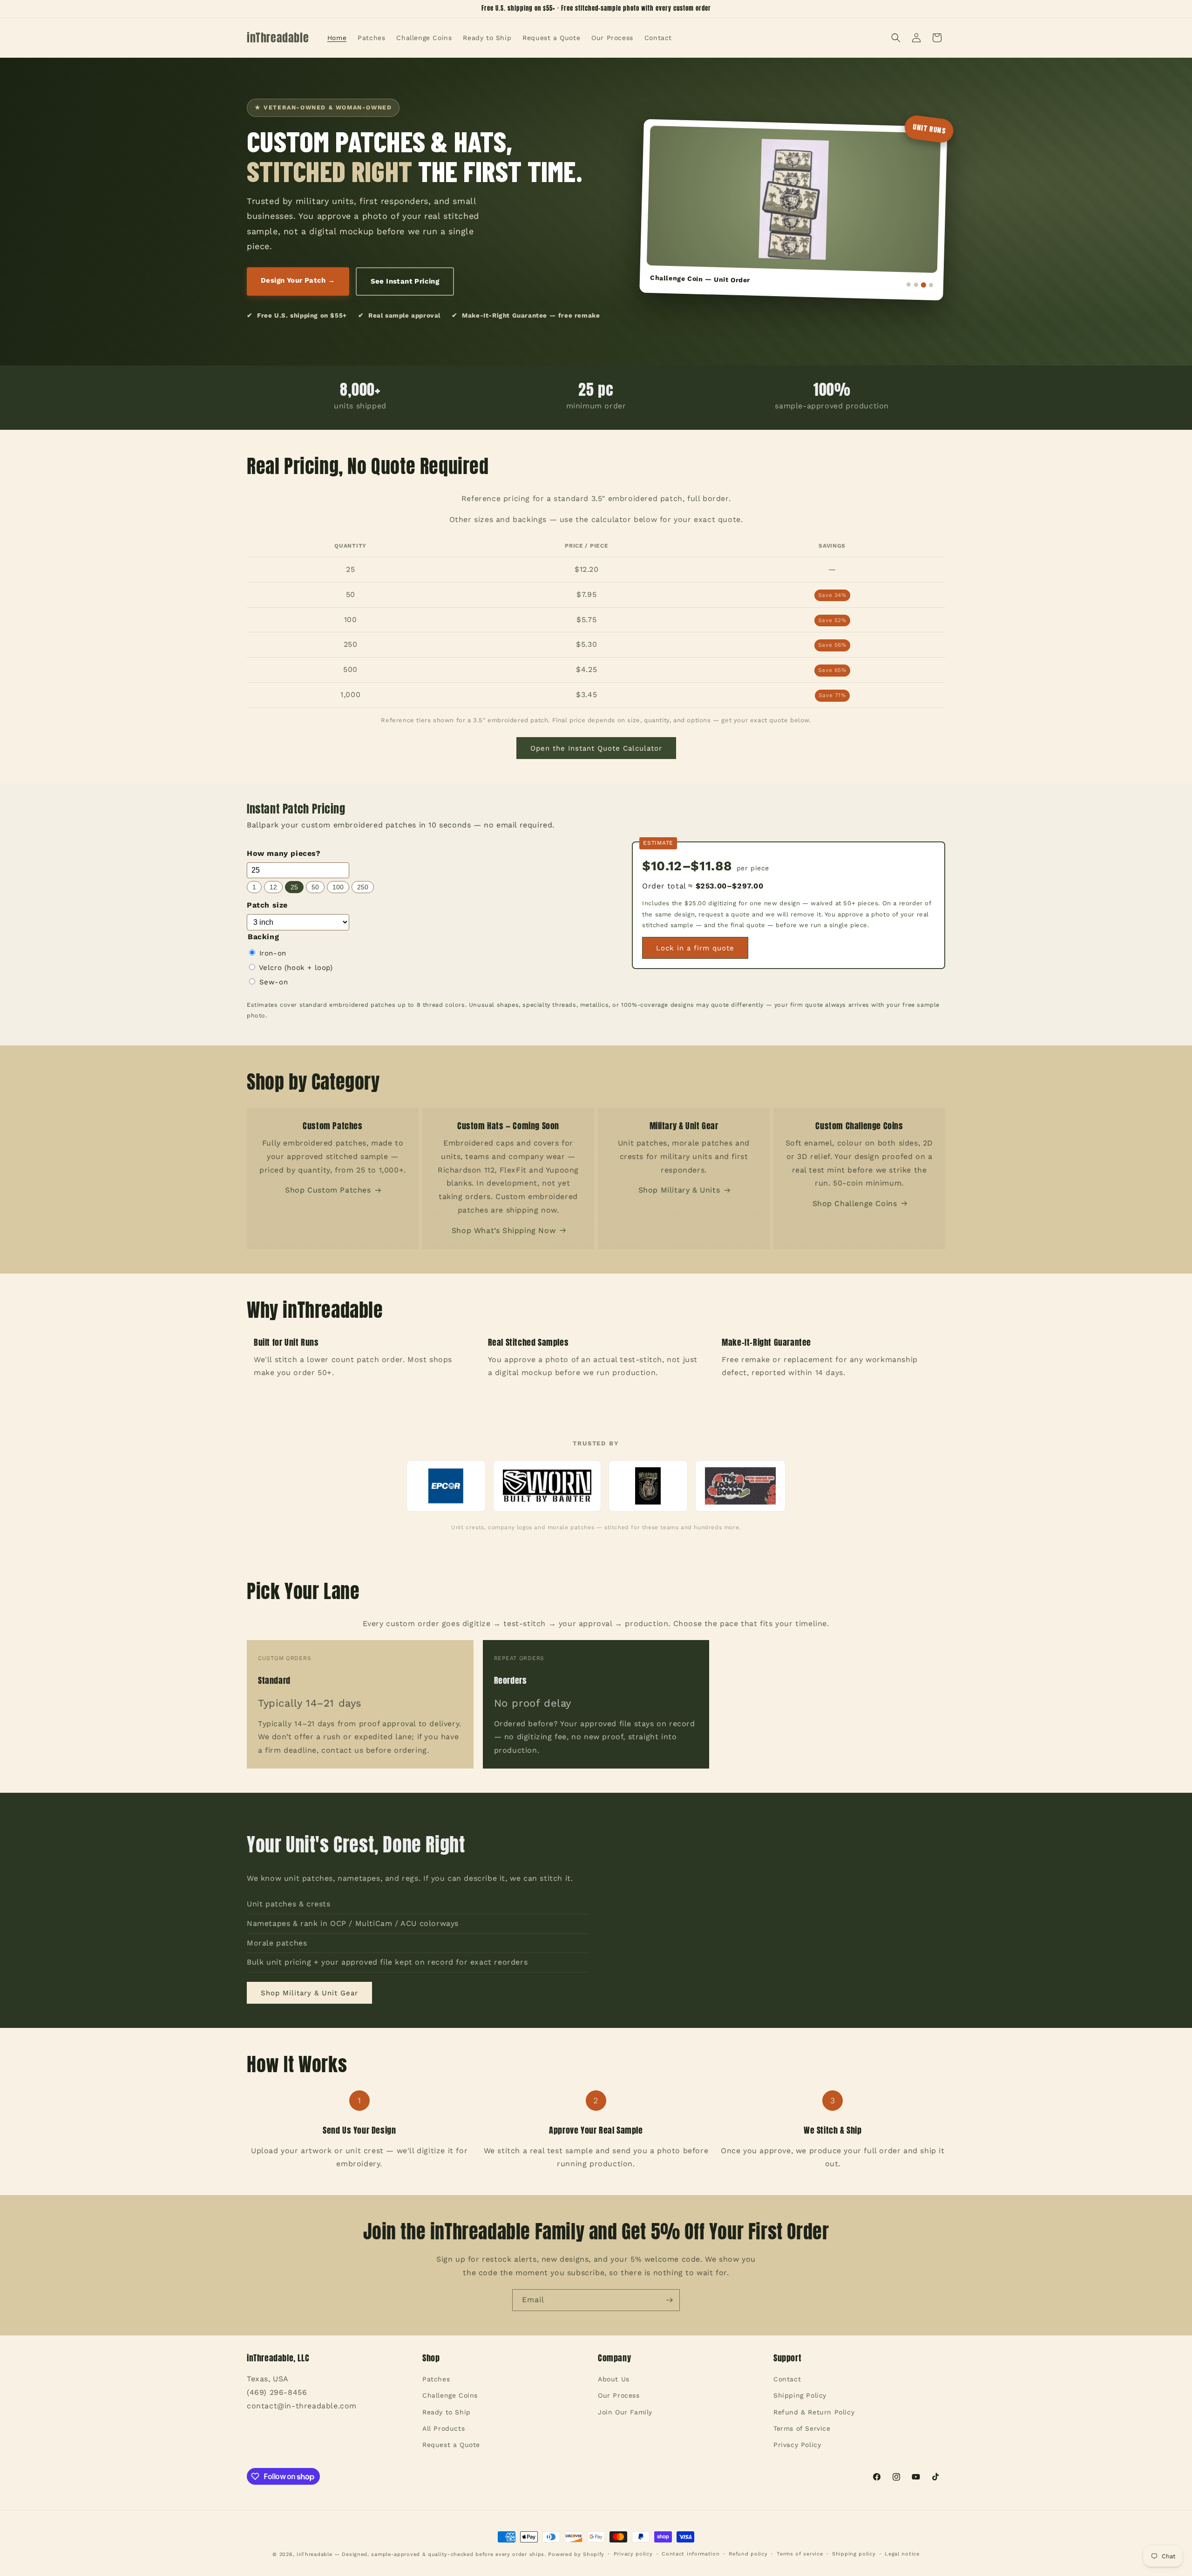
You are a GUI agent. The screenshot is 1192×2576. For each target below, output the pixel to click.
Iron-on (271, 953)
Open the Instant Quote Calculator (596, 748)
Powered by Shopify (576, 2554)
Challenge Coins (450, 2396)
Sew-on (272, 982)
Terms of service (800, 2554)
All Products (444, 2428)
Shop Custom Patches (328, 1190)
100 (338, 887)
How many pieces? (284, 853)
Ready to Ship (447, 2412)
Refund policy (748, 2554)
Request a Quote (451, 2445)
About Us (614, 2379)
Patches (436, 2379)
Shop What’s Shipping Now (504, 1230)
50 (315, 887)
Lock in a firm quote (695, 948)
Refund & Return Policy (814, 2412)
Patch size (267, 905)
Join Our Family (625, 2412)
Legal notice (902, 2554)
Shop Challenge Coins (855, 1203)
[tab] (909, 284)
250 (363, 887)
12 (273, 887)
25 (294, 887)
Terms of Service (802, 2428)
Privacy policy (633, 2554)
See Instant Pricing (405, 281)
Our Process (619, 2396)
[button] (896, 38)
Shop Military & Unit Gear (309, 1993)
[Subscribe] (669, 2300)
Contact (787, 2379)
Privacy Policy (797, 2445)
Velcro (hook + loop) (295, 968)
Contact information (691, 2554)
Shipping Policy (800, 2396)
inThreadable (314, 2554)
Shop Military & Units (679, 1190)
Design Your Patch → (298, 280)
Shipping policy (854, 2554)
